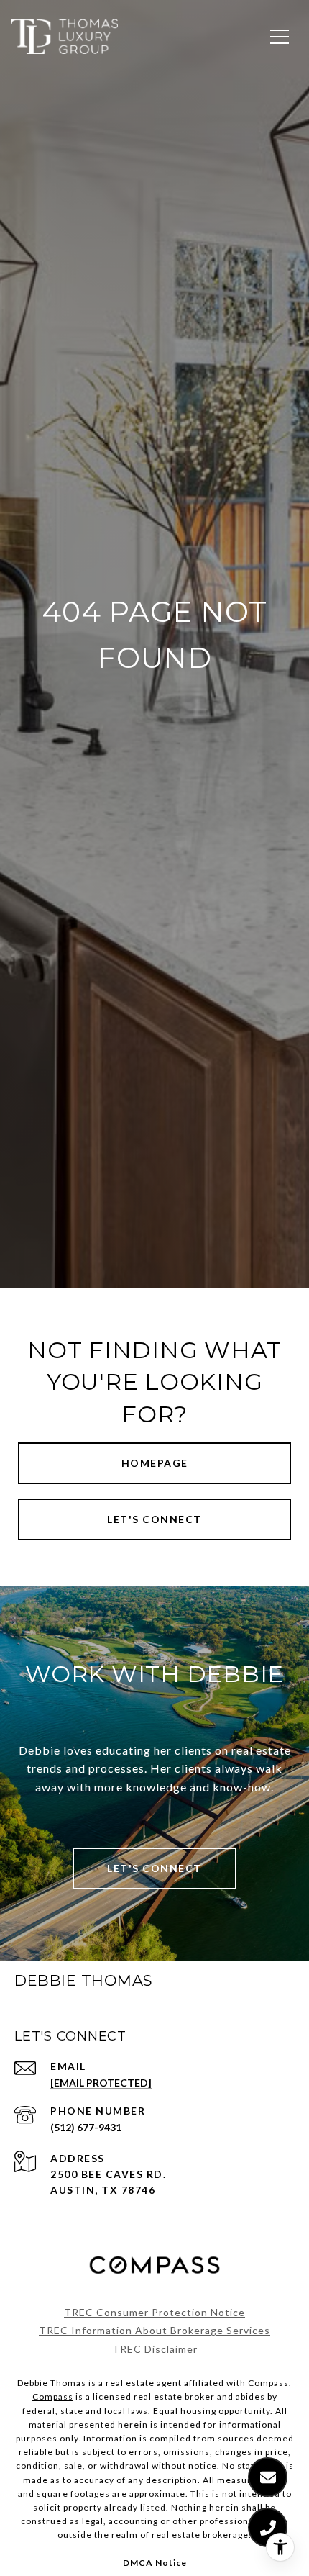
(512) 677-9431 (86, 2127)
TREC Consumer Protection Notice (154, 2312)
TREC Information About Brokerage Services (154, 2330)
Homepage (155, 1463)
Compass (53, 2396)
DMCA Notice (155, 2563)
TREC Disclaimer (155, 2349)
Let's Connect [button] (154, 1519)
